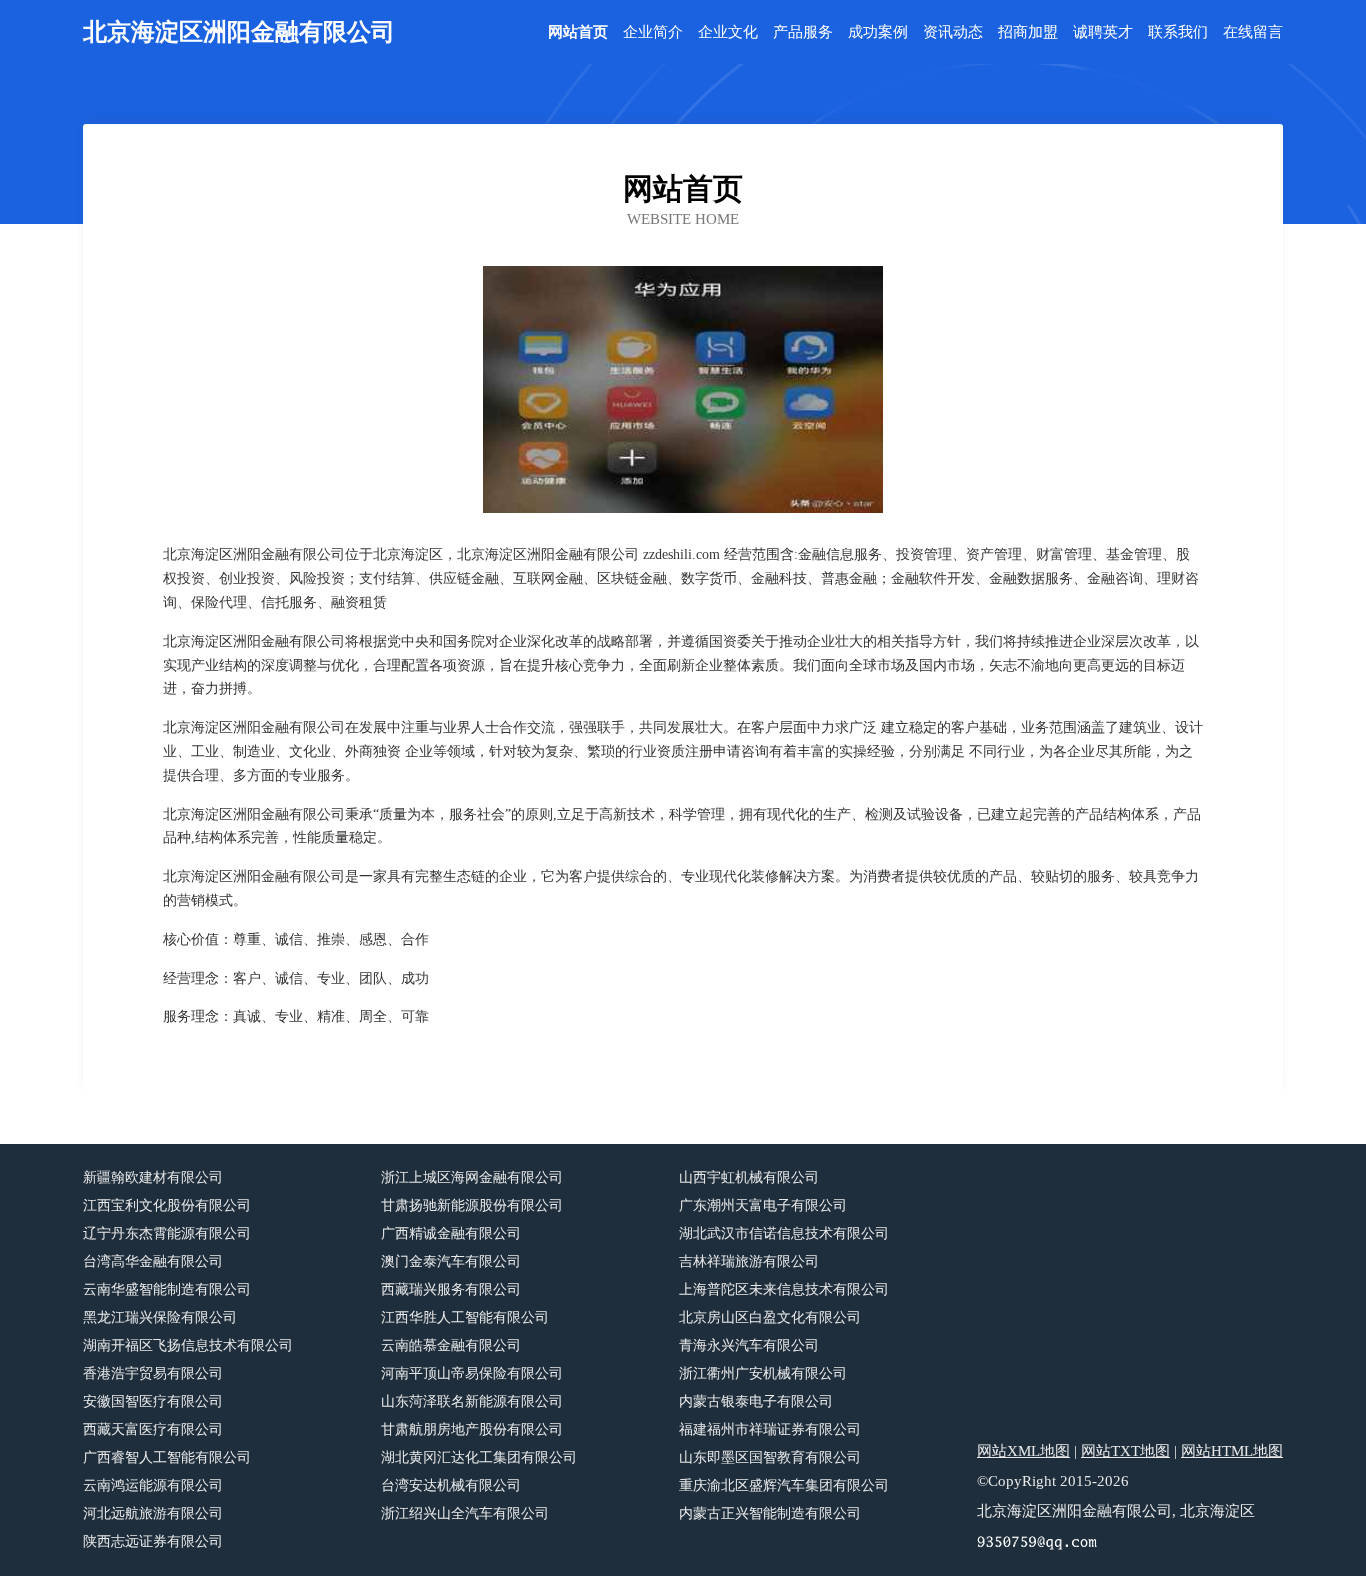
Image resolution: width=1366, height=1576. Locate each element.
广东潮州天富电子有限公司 (763, 1205)
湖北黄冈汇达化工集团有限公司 (479, 1457)
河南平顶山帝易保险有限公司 (472, 1373)
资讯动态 (953, 32)
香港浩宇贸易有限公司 (153, 1373)
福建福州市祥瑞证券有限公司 (770, 1429)
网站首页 (578, 32)
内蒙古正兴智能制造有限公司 (770, 1513)
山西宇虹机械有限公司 (749, 1177)
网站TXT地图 (1125, 1451)
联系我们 (1178, 32)
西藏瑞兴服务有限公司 (451, 1289)
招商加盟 (1028, 32)
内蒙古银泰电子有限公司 (756, 1401)
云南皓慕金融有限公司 (451, 1345)
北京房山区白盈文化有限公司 (770, 1317)
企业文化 (728, 32)
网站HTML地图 (1232, 1451)
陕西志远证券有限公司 (153, 1541)
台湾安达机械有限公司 (451, 1485)
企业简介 (653, 32)
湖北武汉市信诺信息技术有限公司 (784, 1233)
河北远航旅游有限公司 (153, 1513)
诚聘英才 (1103, 32)
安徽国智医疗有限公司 (153, 1401)
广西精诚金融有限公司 (451, 1233)
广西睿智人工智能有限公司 (167, 1457)
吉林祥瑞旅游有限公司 (749, 1261)
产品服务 (803, 32)
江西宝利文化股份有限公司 (167, 1205)
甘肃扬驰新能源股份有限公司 (472, 1205)
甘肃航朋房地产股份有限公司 (472, 1429)
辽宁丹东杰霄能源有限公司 (167, 1233)
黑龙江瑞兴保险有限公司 (160, 1317)
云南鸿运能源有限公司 (153, 1485)
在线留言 (1253, 32)
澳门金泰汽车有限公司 (451, 1261)
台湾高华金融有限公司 (153, 1261)
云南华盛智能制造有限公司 (167, 1289)
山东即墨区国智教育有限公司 (770, 1457)
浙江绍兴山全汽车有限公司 (465, 1513)
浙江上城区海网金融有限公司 (472, 1177)
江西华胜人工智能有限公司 (465, 1317)
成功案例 (878, 32)
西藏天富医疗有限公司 (153, 1429)
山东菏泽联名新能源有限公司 (472, 1401)
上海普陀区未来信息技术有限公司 (784, 1289)
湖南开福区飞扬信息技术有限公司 (188, 1345)
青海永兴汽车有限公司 (749, 1345)
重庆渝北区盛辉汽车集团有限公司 (784, 1485)
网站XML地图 (1023, 1451)
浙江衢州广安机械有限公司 (763, 1373)
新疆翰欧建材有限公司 (153, 1177)
